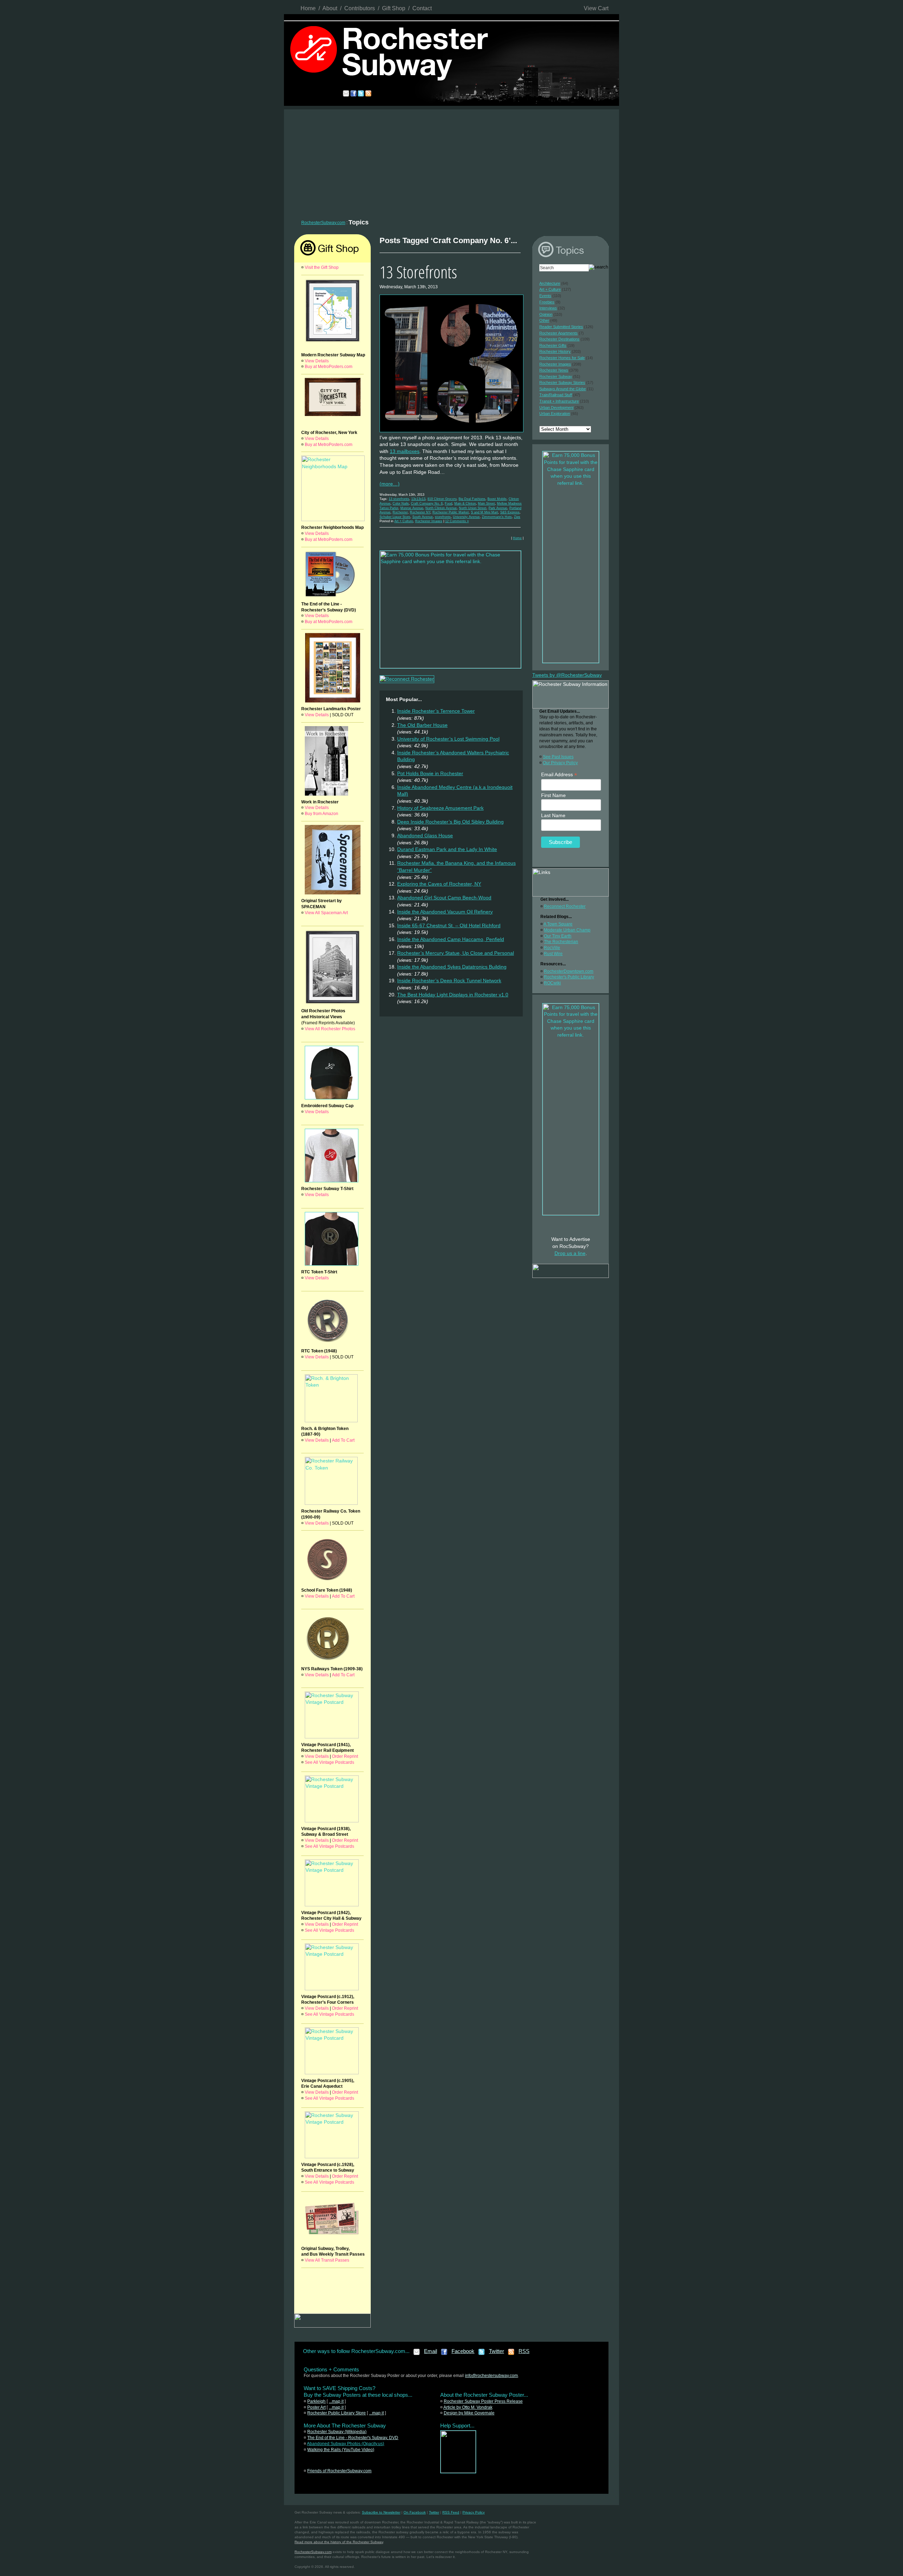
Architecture (550, 283)
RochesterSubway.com (323, 223)
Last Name (553, 815)
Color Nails (401, 503)
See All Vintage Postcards (329, 1762)
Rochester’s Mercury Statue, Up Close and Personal (456, 953)
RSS (524, 2351)
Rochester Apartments (559, 333)
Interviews (548, 308)
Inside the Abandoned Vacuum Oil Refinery (445, 912)
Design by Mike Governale (469, 2413)
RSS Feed (451, 2512)
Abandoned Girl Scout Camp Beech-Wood (444, 898)
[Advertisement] (451, 162)
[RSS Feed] (511, 2354)
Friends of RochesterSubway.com (339, 2471)
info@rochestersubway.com (491, 2376)
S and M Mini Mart (484, 512)
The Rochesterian (561, 942)
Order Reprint (345, 1756)
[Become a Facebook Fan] (444, 2354)
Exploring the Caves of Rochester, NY (439, 884)
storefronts (443, 517)
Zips (517, 517)
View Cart (596, 8)
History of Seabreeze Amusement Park (440, 808)
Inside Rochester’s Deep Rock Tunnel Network (449, 981)
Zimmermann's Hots (497, 517)
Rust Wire (553, 954)
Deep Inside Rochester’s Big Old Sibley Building (450, 822)
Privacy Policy (474, 2512)
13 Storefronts (418, 272)
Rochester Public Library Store (337, 2413)
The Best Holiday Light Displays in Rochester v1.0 (453, 995)
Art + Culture (404, 521)
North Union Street (473, 508)
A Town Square (558, 924)
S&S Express (510, 512)
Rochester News (554, 370)
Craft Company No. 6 (427, 503)
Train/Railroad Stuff (556, 395)
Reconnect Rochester (565, 906)
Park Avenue (498, 508)
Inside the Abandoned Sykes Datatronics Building (452, 967)
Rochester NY (420, 512)
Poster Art (316, 2407)
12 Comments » (457, 521)
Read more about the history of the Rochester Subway (339, 2542)
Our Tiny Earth (558, 936)
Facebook (463, 2351)
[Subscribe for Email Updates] (417, 2354)
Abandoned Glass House (425, 835)
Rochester (400, 512)
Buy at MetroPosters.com (329, 367)
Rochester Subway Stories (562, 382)
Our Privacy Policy (560, 763)
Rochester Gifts (553, 345)
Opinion (546, 314)
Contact (422, 8)
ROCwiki (552, 983)
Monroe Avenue (412, 508)
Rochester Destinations (559, 339)
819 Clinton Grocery (442, 499)
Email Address (559, 775)
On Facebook (415, 2512)
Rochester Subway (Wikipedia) (337, 2432)
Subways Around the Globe (563, 389)
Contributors (360, 8)
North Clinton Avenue (441, 508)
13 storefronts (399, 499)
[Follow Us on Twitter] (482, 2354)
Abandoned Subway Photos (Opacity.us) (346, 2444)
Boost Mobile (497, 499)
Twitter (496, 2351)
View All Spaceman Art (326, 913)
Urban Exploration (555, 414)
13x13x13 (418, 499)
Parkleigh (316, 2401)
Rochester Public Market (451, 512)
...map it (336, 2401)
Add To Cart (343, 1440)
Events (545, 296)
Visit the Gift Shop (322, 267)
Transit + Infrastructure (559, 401)
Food (449, 503)
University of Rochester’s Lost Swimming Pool (448, 739)
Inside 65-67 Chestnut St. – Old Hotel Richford (449, 925)
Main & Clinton (465, 503)
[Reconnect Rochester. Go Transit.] (458, 2472)
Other (544, 320)
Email (431, 2351)
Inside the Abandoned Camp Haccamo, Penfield (451, 939)
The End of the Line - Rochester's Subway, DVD (353, 2438)
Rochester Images (429, 521)
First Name (553, 795)
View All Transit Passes (327, 2260)
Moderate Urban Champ (567, 930)
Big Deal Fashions (472, 499)
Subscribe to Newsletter (381, 2512)
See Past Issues (558, 757)
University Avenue (466, 517)
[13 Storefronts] (451, 433)
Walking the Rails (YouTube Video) (341, 2450)
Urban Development (556, 408)
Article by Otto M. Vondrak (468, 2407)
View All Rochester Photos (330, 1029)
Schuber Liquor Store (395, 517)
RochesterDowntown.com (569, 971)
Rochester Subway (556, 376)
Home (308, 8)
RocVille (552, 948)
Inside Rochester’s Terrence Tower (436, 711)
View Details (317, 361)
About (330, 8)
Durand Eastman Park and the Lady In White (447, 849)
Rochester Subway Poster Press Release (483, 2401)
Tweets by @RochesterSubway (567, 675)
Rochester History (555, 351)
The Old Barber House (422, 725)
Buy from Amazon (322, 814)
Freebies (547, 302)
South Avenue (423, 517)
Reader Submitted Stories (561, 327)
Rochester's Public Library (569, 977)
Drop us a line (570, 1253)
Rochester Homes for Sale (562, 358)
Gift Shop (394, 8)
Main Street (486, 503)
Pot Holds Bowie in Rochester (430, 773)
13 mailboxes (405, 451)
